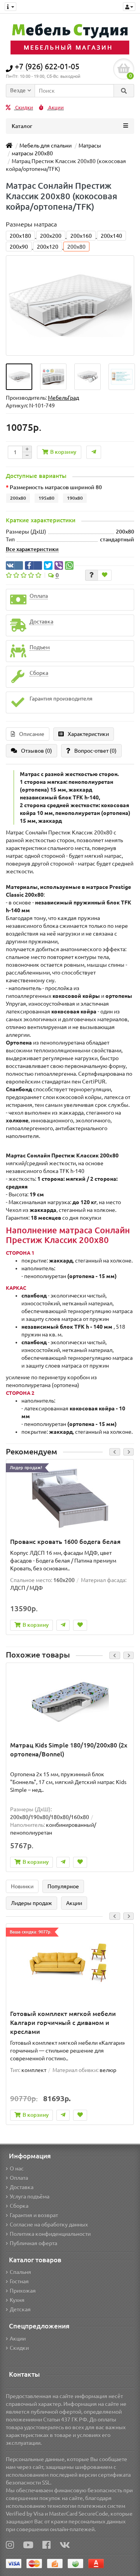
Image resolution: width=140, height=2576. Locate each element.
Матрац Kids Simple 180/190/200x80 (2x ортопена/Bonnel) (69, 1750)
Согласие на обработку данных (49, 2225)
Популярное (63, 1886)
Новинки (22, 1886)
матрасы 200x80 (32, 153)
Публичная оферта (33, 2243)
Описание (32, 734)
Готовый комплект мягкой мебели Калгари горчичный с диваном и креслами (63, 2023)
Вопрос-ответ (95, 751)
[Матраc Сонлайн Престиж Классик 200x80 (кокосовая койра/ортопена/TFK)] (19, 377)
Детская (20, 2309)
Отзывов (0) (37, 751)
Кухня (17, 2300)
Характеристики (88, 734)
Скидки (24, 108)
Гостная (19, 2281)
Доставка (22, 2187)
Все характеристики (32, 549)
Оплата (19, 2178)
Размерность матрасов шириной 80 (56, 487)
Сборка (19, 2206)
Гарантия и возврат (34, 2215)
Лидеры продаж (31, 1903)
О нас (17, 2169)
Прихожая (23, 2291)
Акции (55, 108)
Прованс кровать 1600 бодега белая (65, 1542)
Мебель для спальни (45, 146)
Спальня (20, 2272)
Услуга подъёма (30, 2197)
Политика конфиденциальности (50, 2234)
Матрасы (90, 146)
